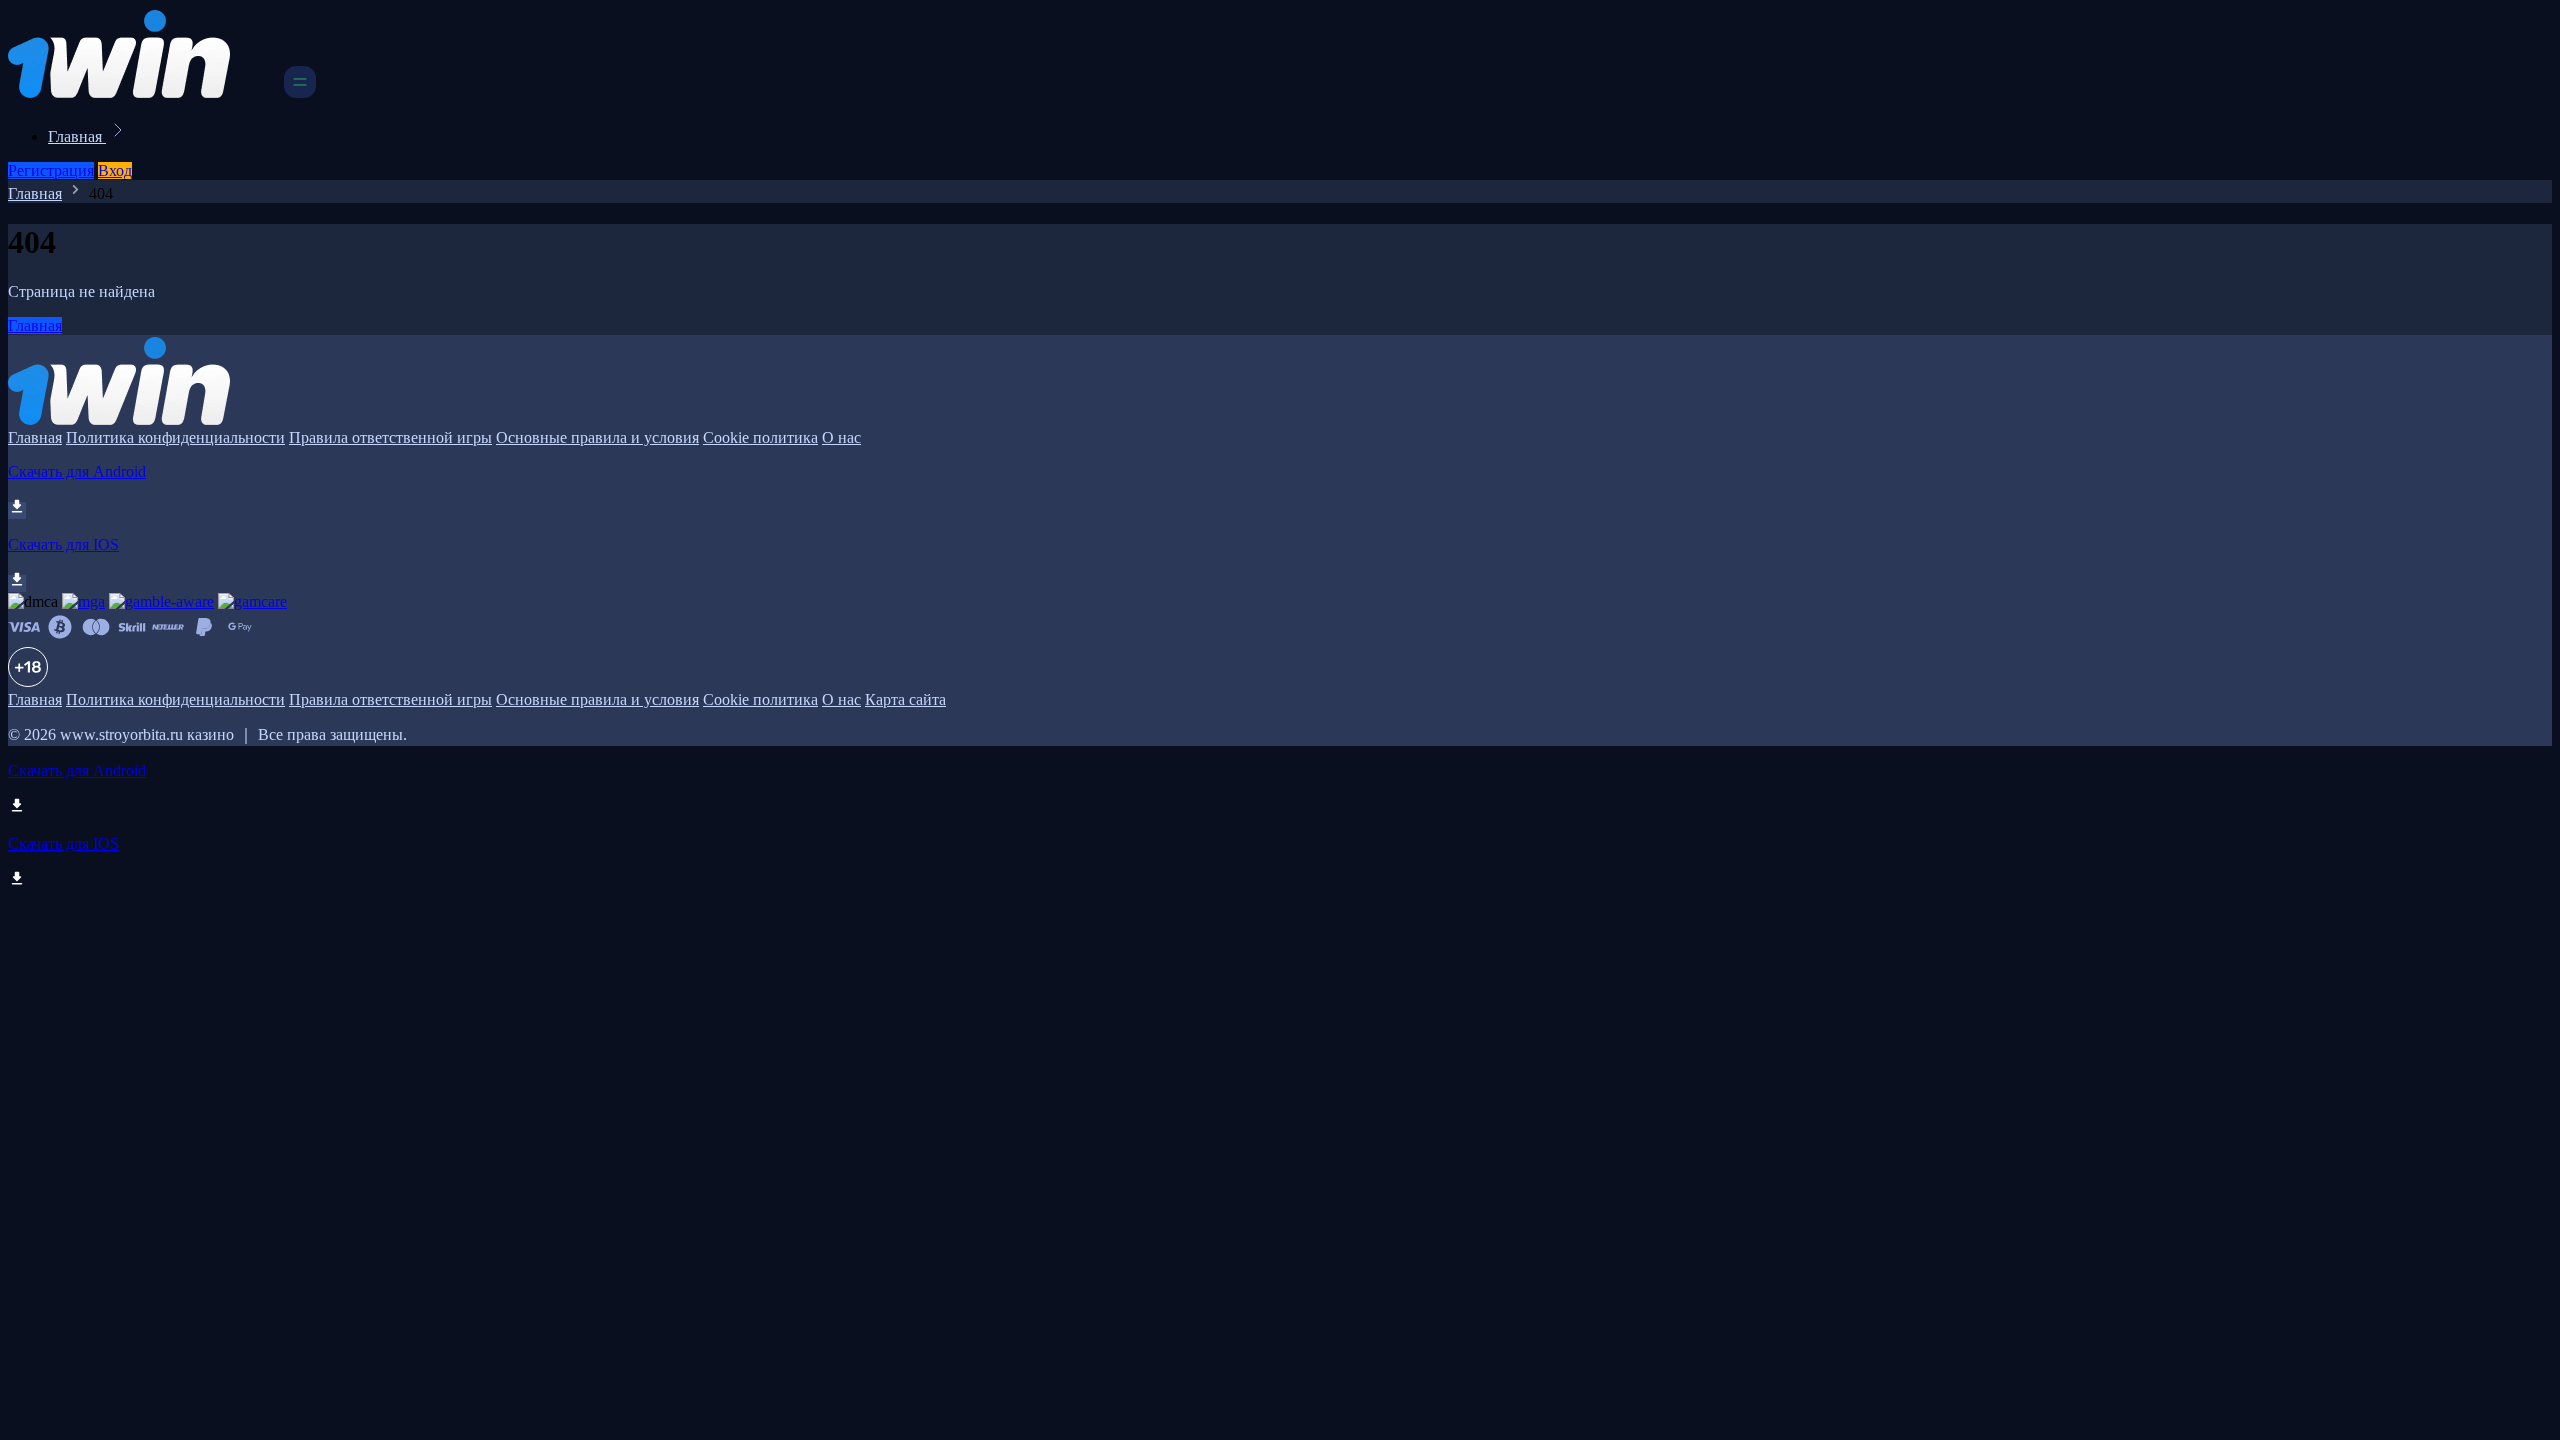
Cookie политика (760, 437)
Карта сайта (905, 699)
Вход (115, 170)
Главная (77, 136)
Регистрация (51, 170)
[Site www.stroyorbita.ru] (144, 92)
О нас (841, 437)
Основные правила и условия (597, 437)
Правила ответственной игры (390, 437)
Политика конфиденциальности (175, 437)
